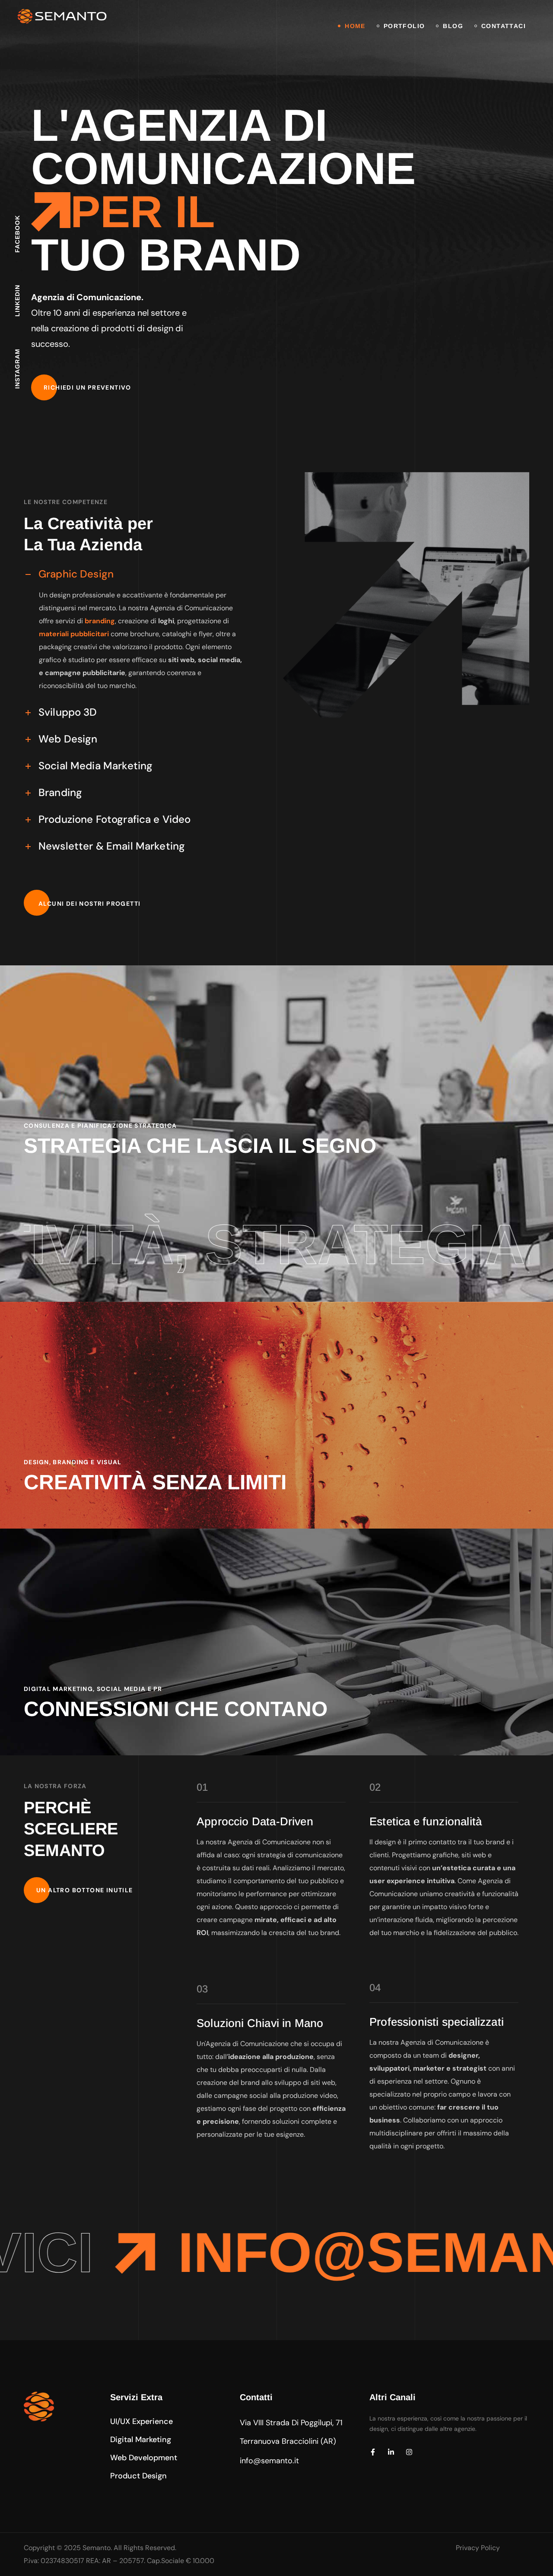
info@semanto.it (269, 2461)
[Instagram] (409, 2452)
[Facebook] (373, 2452)
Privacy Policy (478, 2548)
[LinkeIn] (391, 2452)
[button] (87, 387)
